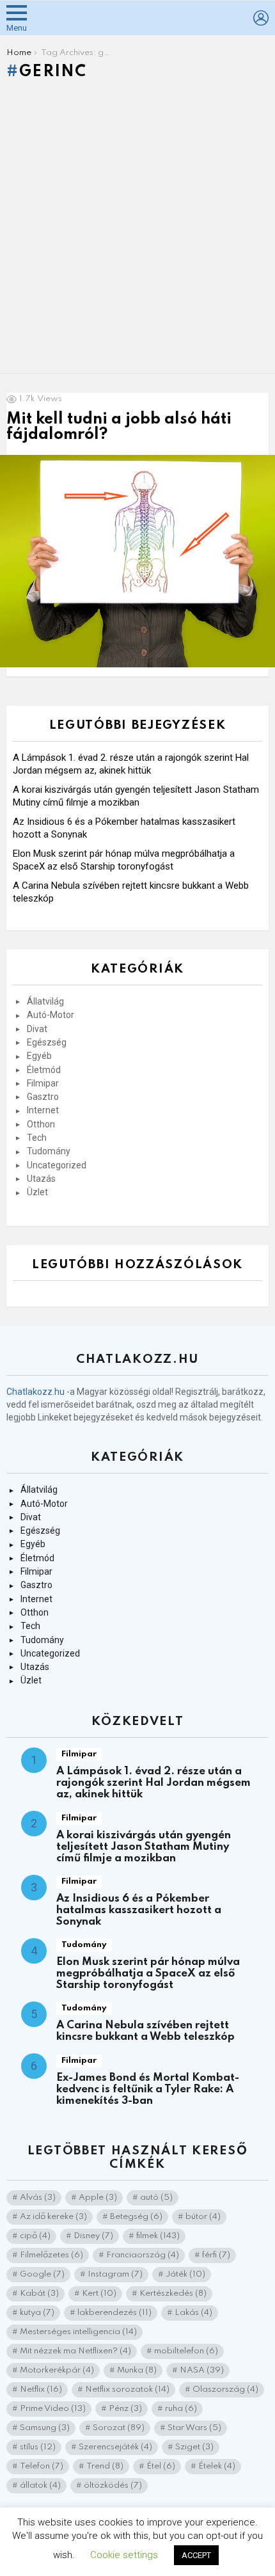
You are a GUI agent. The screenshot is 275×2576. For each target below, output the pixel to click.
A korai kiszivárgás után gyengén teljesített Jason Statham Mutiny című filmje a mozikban (144, 1847)
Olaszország (225, 2389)
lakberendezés (114, 2313)
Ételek (217, 2466)
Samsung (45, 2428)
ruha (181, 2409)
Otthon (41, 1124)
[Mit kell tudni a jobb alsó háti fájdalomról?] (137, 561)
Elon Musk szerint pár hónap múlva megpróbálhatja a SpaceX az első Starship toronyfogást (148, 1974)
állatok (40, 2485)
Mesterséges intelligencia (78, 2332)
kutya (37, 2313)
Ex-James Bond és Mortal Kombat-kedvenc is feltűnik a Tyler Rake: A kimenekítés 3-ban (148, 2089)
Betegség (136, 2217)
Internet (43, 1110)
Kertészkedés (173, 2294)
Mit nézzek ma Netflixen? (75, 2351)
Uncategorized (57, 1165)
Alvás (38, 2198)
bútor (203, 2217)
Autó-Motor (51, 1015)
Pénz (125, 2409)
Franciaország (143, 2255)
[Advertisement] (137, 230)
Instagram (115, 2274)
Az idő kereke (53, 2217)
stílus (38, 2447)
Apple (98, 2198)
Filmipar (43, 1083)
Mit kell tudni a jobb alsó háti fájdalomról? (119, 427)
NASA (202, 2370)
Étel (161, 2466)
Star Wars (194, 2428)
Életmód (44, 1070)
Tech (37, 1138)
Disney (93, 2236)
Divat (37, 1029)
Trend (105, 2466)
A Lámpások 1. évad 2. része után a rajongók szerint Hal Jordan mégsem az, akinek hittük (153, 1783)
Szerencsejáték (115, 2447)
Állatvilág (45, 1001)
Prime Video (53, 2409)
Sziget (194, 2447)
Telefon (42, 2466)
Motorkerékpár (57, 2370)
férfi (216, 2255)
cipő (35, 2236)
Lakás (193, 2313)
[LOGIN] (261, 18)
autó (156, 2198)
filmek (158, 2236)
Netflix (41, 2389)
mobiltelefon (186, 2351)
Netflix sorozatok (127, 2389)
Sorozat (119, 2428)
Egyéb (39, 1056)
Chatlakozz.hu (35, 1392)
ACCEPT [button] (196, 2555)
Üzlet (37, 1192)
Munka (137, 2370)
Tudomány (49, 1151)
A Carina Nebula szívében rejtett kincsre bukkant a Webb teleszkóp (145, 2031)
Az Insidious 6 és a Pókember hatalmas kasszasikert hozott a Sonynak (139, 1910)
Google (42, 2274)
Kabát (39, 2294)
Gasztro (43, 1097)
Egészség (47, 1042)
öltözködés (113, 2485)
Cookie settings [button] (124, 2555)
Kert (99, 2294)
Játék (185, 2274)
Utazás (41, 1179)
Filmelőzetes (51, 2255)
